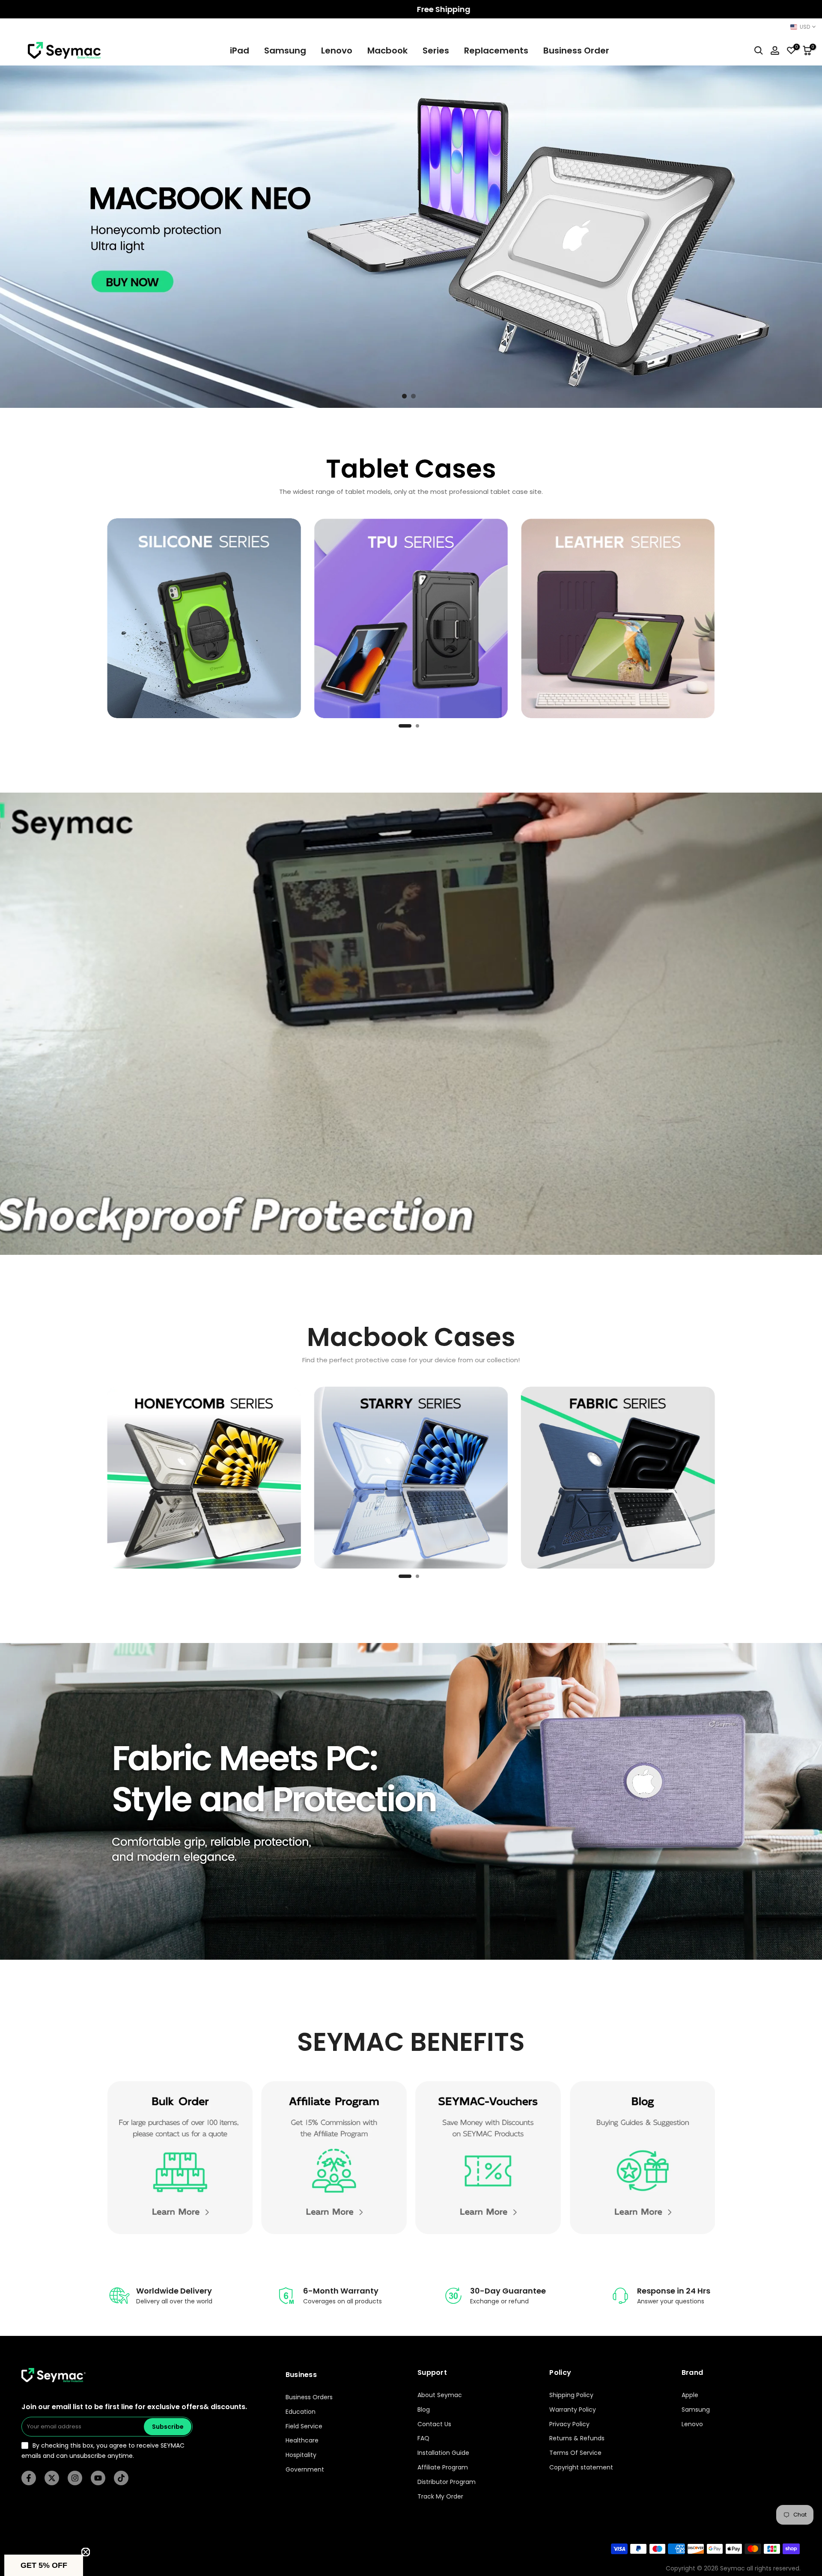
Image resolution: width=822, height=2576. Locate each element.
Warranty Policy (573, 2410)
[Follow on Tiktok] (121, 2478)
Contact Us (434, 2424)
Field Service (304, 2426)
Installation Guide (443, 2453)
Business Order (576, 51)
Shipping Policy (571, 2395)
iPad (240, 51)
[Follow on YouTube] (98, 2478)
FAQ (423, 2438)
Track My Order (440, 2497)
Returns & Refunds (577, 2438)
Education (301, 2412)
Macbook (387, 51)
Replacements (496, 51)
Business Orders (309, 2397)
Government (305, 2470)
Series (436, 51)
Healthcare (302, 2441)
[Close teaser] (86, 2552)
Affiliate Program (443, 2468)
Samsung (285, 51)
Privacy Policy (569, 2424)
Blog (424, 2410)
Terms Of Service (575, 2453)
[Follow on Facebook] (29, 2478)
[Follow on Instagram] (75, 2478)
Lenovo (337, 51)
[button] (44, 2565)
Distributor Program (447, 2482)
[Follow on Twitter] (52, 2478)
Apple (690, 2395)
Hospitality (301, 2455)
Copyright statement (581, 2468)
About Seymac (440, 2395)
